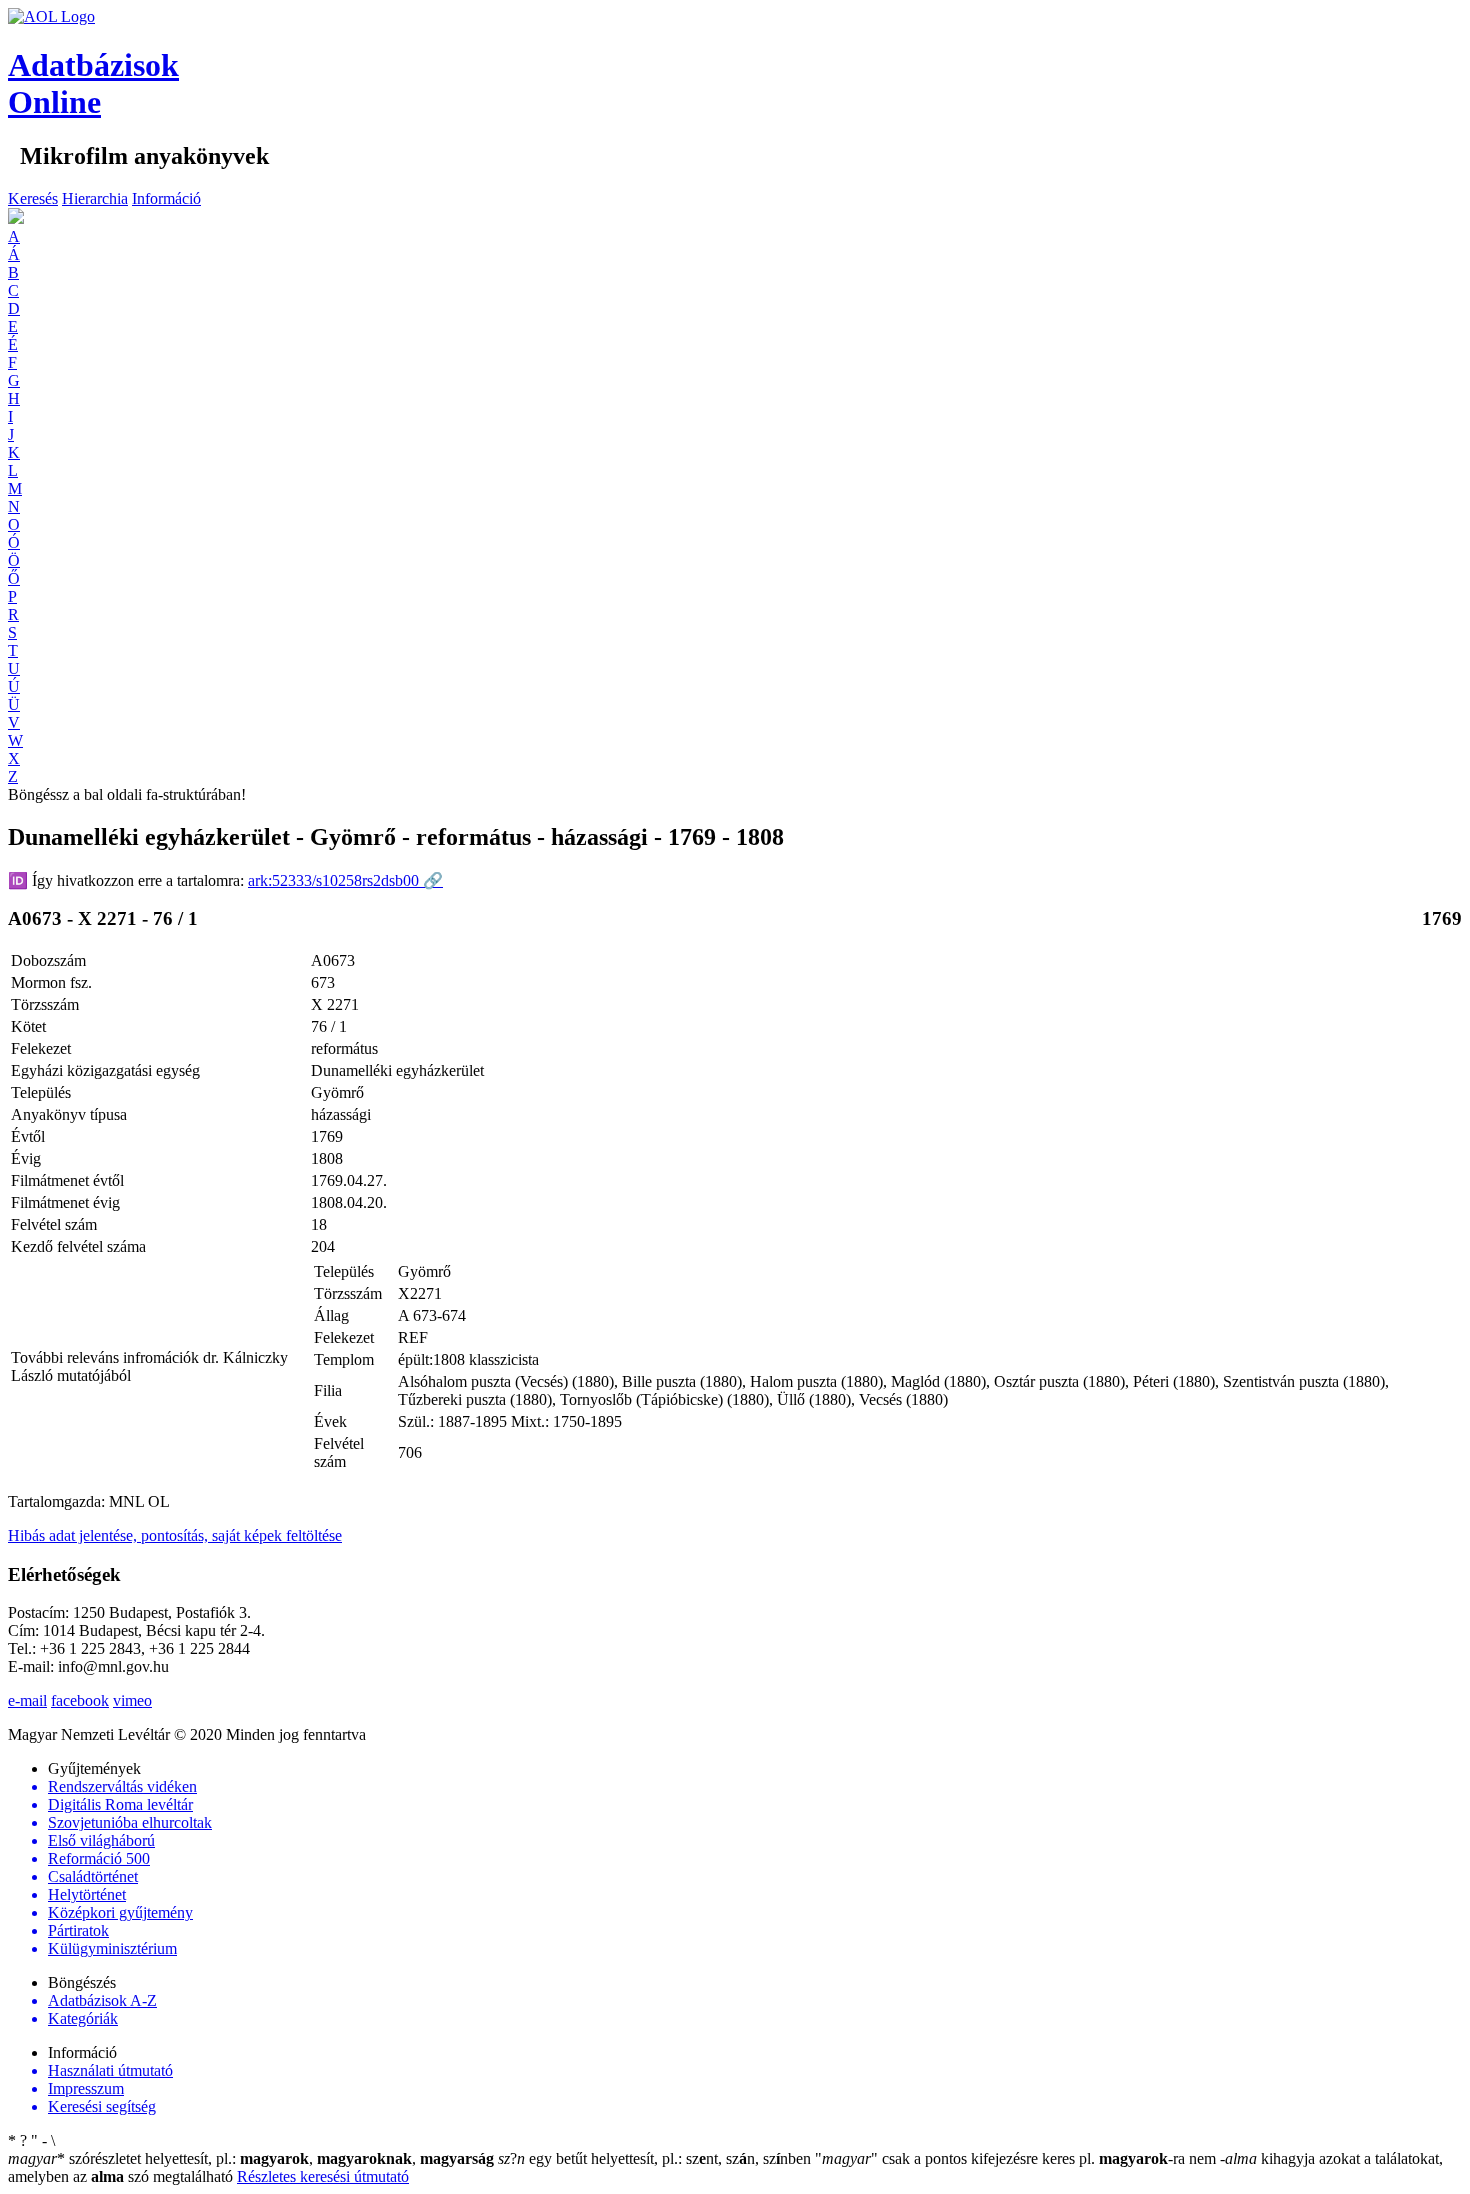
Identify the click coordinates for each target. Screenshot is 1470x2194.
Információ (166, 198)
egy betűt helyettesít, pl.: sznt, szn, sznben (656, 2158)
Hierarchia (95, 198)
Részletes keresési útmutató (323, 2176)
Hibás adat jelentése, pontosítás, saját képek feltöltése (175, 1535)
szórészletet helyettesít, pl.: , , (251, 2158)
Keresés (33, 198)
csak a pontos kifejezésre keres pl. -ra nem (1017, 2158)
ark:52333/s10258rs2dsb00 (345, 880)
